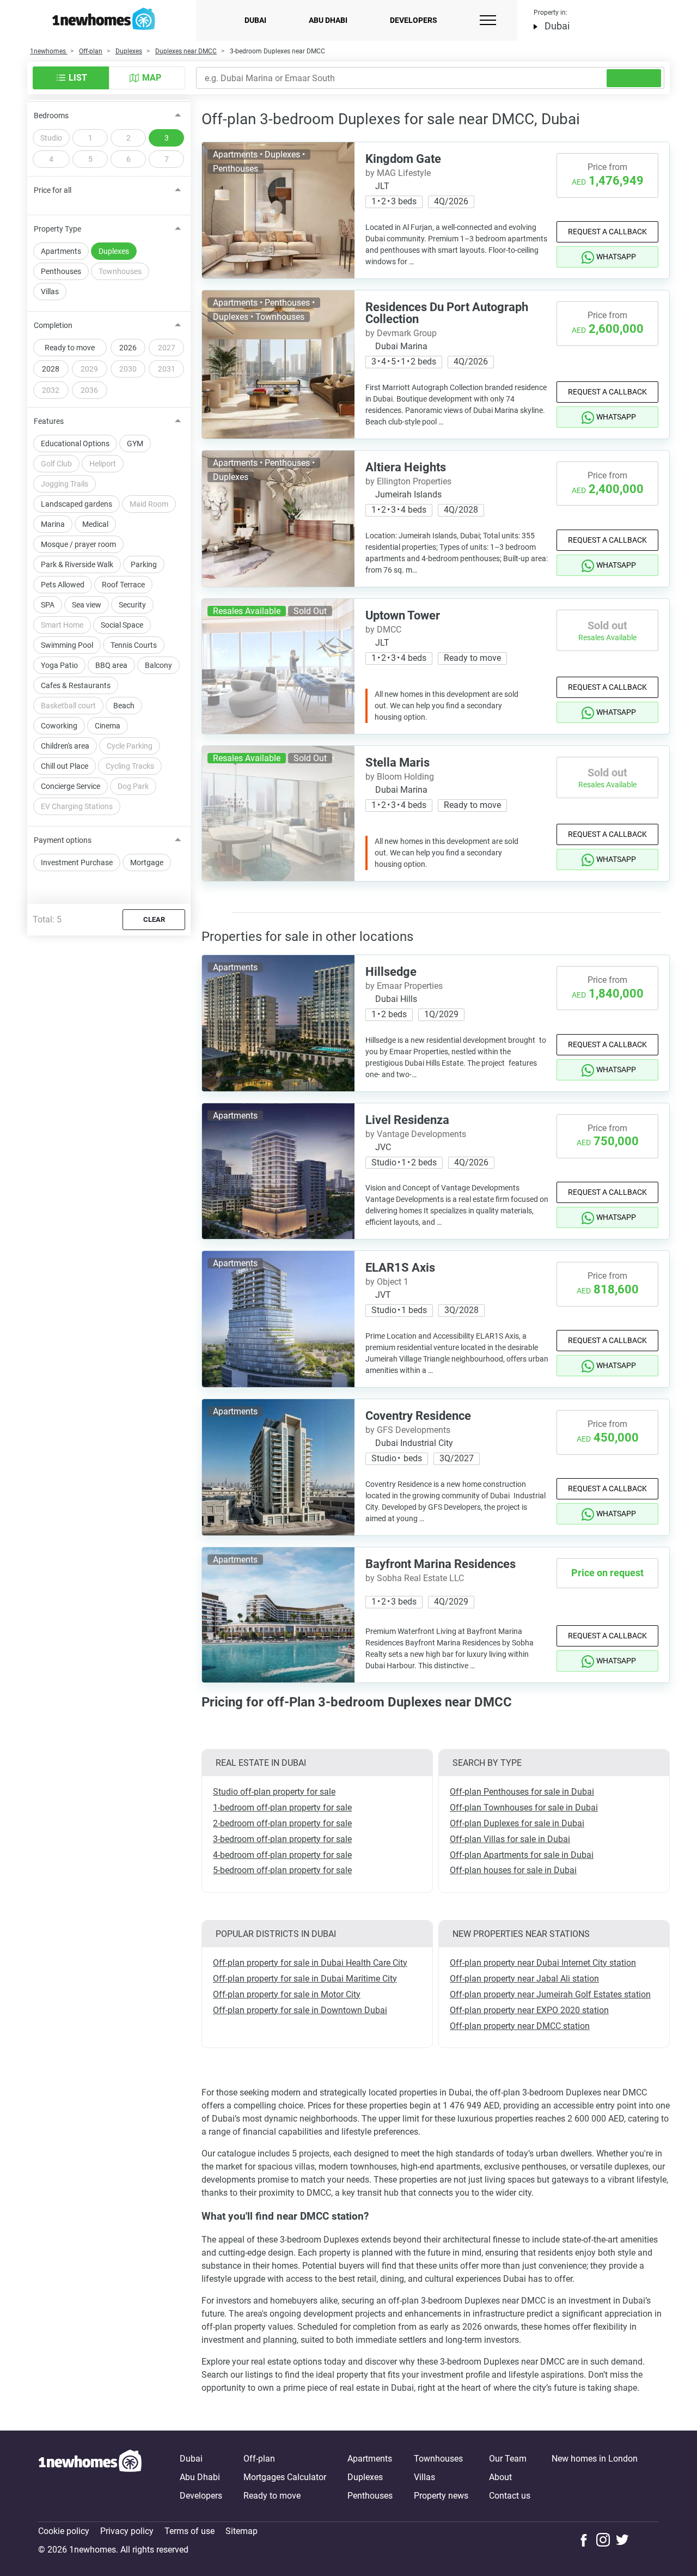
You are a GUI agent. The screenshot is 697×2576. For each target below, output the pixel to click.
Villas (50, 291)
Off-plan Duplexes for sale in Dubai (517, 1823)
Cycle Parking (130, 746)
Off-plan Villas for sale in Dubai (510, 1839)
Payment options (63, 840)
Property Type (57, 229)
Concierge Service (71, 786)
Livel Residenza (407, 1120)
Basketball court (68, 706)
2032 (51, 390)
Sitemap (241, 2531)
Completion (53, 325)
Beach (124, 706)
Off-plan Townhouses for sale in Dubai (524, 1808)
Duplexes (114, 251)
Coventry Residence (418, 1416)
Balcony (158, 665)
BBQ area (111, 665)
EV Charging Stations (77, 806)
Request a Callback (607, 232)
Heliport (103, 464)
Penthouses (61, 271)
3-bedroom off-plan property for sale (282, 1839)
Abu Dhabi (328, 20)
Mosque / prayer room (78, 544)
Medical (95, 524)
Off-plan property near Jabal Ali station (524, 1979)
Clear (154, 919)
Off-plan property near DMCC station (520, 2026)
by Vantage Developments (416, 1134)
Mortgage (147, 862)
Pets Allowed (63, 585)
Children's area (65, 746)
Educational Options (75, 443)
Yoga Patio (59, 665)
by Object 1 (387, 1282)
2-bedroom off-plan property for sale (282, 1823)
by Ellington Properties (408, 481)
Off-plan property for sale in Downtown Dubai (300, 2010)
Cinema (108, 726)
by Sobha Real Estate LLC (415, 1578)
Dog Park (133, 786)
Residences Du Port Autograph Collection (447, 313)
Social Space (122, 625)
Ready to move (70, 348)
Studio (51, 138)
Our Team (508, 2459)
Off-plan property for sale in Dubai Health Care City (310, 1963)
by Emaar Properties (404, 986)
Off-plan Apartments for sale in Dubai (522, 1855)
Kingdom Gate (403, 159)
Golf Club (56, 464)
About (500, 2477)
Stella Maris (398, 763)
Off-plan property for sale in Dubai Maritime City (305, 1979)
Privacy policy (127, 2531)
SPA (48, 605)
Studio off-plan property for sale (274, 1792)
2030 (128, 369)
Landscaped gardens (77, 504)
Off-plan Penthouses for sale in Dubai (522, 1792)
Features (49, 421)
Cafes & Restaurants (76, 685)
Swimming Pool (67, 645)
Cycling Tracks (130, 766)
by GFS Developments (408, 1430)
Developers (414, 20)
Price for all (53, 190)
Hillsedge (391, 972)
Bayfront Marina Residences (441, 1564)
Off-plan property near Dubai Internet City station (543, 1963)
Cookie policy (64, 2531)
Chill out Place (65, 766)
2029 (89, 369)
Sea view (87, 605)
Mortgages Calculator (285, 2477)
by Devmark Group (401, 333)
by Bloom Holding (400, 777)
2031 (167, 369)
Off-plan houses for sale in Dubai (513, 1870)
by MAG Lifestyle (398, 173)
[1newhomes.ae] (90, 2477)
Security (132, 605)
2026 (128, 348)
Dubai (255, 20)
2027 (167, 348)
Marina (53, 524)
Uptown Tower (403, 615)
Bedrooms (51, 116)
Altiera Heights (406, 467)
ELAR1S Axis (400, 1268)
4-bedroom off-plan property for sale (282, 1855)
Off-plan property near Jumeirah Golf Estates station (550, 1994)
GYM (135, 443)
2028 (51, 369)
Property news (441, 2496)
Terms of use (189, 2531)
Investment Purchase (77, 862)
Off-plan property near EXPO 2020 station (529, 2010)
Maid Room (149, 504)
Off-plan (259, 2459)
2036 (89, 390)
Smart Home (62, 625)
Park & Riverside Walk (77, 564)
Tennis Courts (134, 645)
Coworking (59, 726)
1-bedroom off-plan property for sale (282, 1808)
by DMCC (383, 630)
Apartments (61, 251)
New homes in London (595, 2459)
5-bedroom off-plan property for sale (282, 1870)
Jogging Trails (65, 484)
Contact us (510, 2496)
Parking (144, 564)
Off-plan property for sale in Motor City (287, 1994)
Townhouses (120, 271)
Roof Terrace (123, 585)
